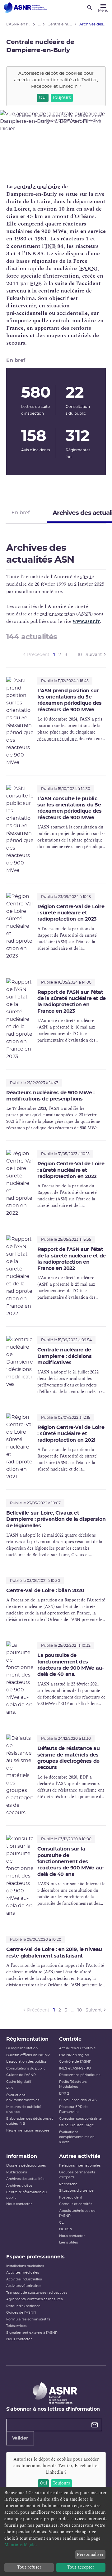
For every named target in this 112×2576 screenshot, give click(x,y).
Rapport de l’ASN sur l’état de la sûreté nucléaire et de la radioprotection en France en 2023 (72, 1002)
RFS (10, 2088)
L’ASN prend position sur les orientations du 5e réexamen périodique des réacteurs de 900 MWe (70, 700)
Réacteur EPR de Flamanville (73, 2109)
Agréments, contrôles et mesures (34, 2299)
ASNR (84, 614)
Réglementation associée (28, 2130)
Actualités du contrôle (77, 2048)
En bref (21, 513)
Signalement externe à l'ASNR (32, 2333)
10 (80, 655)
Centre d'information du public (26, 2195)
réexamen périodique (57, 739)
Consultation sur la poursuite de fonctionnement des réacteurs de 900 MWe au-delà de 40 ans (70, 1862)
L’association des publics (26, 2062)
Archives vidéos (19, 2186)
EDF (35, 283)
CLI (62, 2223)
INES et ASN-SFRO (75, 2068)
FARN (88, 268)
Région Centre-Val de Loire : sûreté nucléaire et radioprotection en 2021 (71, 1434)
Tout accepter (81, 2567)
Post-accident (71, 2197)
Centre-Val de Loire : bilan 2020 (45, 1591)
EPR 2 (64, 2094)
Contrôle (70, 2039)
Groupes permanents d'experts (77, 2175)
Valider (20, 2438)
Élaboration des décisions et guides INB (30, 2121)
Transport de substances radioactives (37, 2293)
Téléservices (16, 2326)
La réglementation (22, 2048)
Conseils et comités (76, 2204)
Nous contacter (19, 2204)
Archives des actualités (25, 2179)
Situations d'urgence (76, 2191)
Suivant (94, 655)
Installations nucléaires (25, 2266)
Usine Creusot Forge (77, 2125)
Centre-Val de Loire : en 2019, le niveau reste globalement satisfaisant (54, 1953)
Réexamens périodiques (80, 2075)
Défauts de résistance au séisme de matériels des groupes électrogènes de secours (68, 1758)
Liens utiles (68, 2242)
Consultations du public (26, 2068)
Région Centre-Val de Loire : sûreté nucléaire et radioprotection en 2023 (71, 913)
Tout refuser (29, 2567)
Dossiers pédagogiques (26, 2165)
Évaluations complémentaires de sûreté (77, 2137)
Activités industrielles (24, 2279)
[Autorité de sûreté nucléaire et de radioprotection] (25, 7)
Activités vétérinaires (24, 2286)
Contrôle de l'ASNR (75, 2062)
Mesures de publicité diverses (24, 2109)
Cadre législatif (19, 2082)
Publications (16, 2172)
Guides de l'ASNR (21, 2075)
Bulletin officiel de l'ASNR (28, 2055)
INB (50, 246)
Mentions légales (21, 2545)
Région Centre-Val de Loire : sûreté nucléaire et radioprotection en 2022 (71, 1170)
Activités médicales (23, 2272)
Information (22, 2156)
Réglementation (27, 2039)
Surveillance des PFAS (78, 2100)
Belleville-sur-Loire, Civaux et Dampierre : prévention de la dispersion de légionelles (56, 1519)
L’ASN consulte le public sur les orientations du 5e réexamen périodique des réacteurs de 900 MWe (70, 808)
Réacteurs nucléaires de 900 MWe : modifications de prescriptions (50, 1096)
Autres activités (80, 2156)
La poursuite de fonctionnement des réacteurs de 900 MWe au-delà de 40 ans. (70, 1665)
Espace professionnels (35, 2257)
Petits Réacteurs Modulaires (73, 2084)
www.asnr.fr (86, 621)
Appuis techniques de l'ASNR (77, 2213)
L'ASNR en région (74, 2055)
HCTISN (66, 2229)
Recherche (68, 2184)
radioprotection (58, 614)
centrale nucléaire (37, 187)
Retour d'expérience (23, 2306)
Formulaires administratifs (28, 2319)
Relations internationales (80, 2165)
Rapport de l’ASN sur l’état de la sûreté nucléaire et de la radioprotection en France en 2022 (72, 1259)
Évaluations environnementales (23, 2098)
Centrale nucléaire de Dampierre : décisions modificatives (65, 1356)
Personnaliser (90, 2554)
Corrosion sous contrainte (80, 2119)
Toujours (62, 98)
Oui (43, 98)
